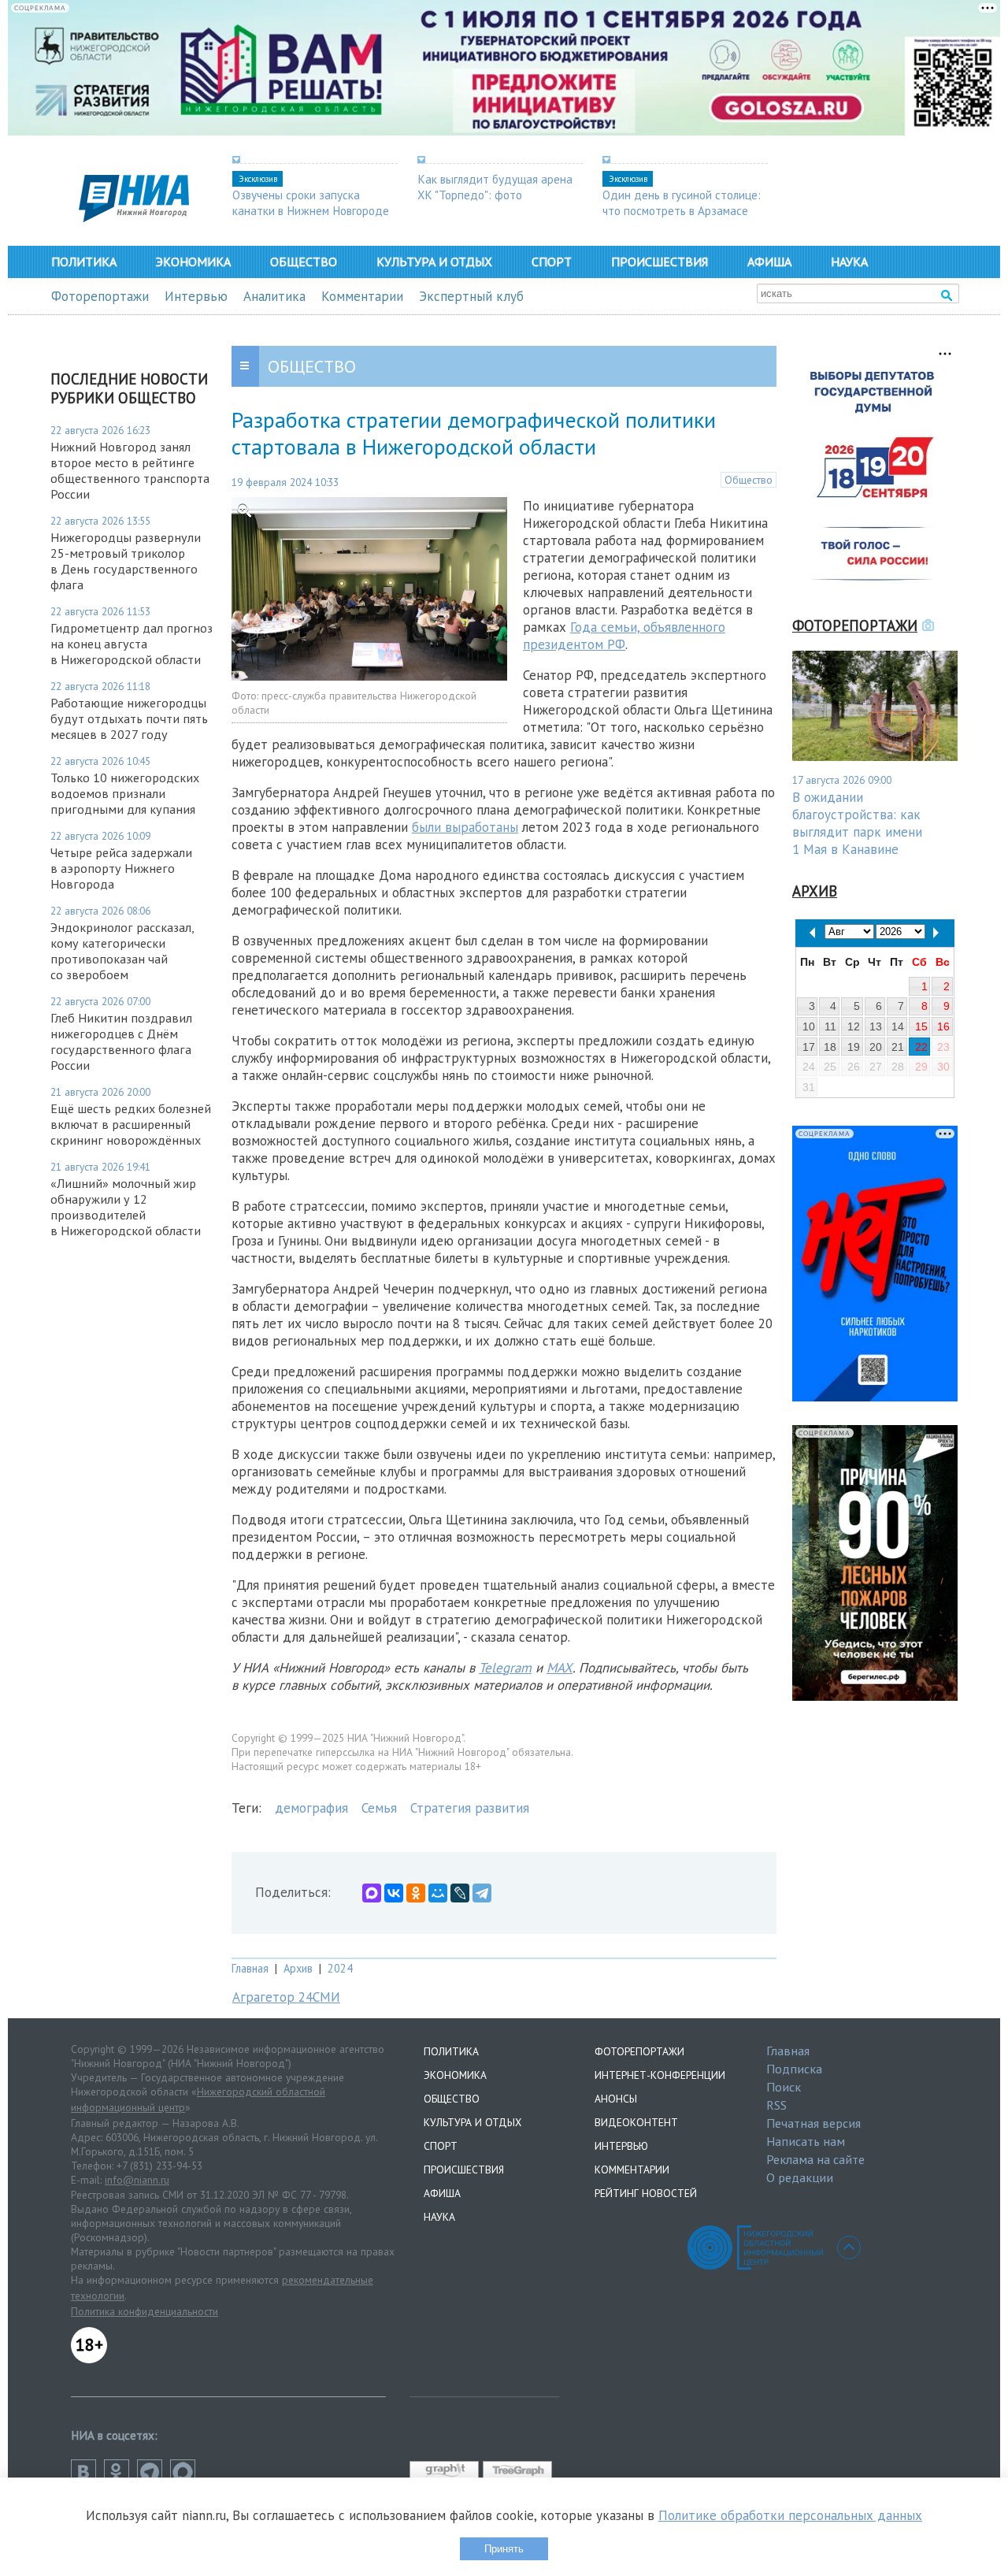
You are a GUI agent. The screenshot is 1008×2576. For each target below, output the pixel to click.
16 (943, 1026)
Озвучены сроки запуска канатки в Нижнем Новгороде (311, 202)
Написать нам (806, 2141)
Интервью (196, 296)
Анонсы (616, 2099)
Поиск (784, 2087)
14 (898, 1026)
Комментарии (362, 296)
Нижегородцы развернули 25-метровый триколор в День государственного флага (126, 561)
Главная (250, 1968)
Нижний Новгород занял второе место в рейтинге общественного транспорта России (130, 470)
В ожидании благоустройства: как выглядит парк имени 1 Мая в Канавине (857, 823)
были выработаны (465, 827)
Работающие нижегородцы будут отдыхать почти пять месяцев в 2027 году (129, 718)
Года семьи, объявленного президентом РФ (624, 636)
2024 (340, 1968)
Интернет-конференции (660, 2075)
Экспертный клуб (471, 296)
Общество (304, 262)
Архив (298, 1968)
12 (854, 1026)
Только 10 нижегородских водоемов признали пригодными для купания (125, 793)
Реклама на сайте (815, 2159)
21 (898, 1047)
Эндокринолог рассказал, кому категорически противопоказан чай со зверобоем (122, 951)
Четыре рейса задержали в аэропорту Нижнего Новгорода (121, 868)
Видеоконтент (636, 2122)
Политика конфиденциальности (145, 2311)
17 (809, 1047)
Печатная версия (813, 2123)
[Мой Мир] (438, 1893)
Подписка (794, 2069)
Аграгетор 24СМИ (286, 1997)
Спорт (552, 262)
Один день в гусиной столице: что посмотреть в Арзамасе (682, 202)
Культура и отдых (434, 262)
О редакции (800, 2177)
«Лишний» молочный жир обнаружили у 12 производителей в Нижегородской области (126, 1207)
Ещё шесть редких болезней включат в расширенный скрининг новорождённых (131, 1124)
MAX (560, 1668)
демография (311, 1808)
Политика (84, 262)
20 (876, 1047)
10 (809, 1026)
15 (921, 1026)
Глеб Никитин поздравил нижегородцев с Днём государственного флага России (121, 1041)
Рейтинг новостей (646, 2193)
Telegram (505, 1668)
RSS (776, 2105)
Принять (504, 2549)
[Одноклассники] (416, 1893)
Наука (849, 262)
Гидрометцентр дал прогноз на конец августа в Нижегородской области (132, 644)
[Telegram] (482, 1893)
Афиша (769, 262)
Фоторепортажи (100, 296)
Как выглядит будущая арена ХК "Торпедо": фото (495, 187)
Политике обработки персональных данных (790, 2515)
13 (876, 1026)
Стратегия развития (470, 1808)
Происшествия (660, 262)
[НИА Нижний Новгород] (134, 217)
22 (921, 1047)
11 (830, 1026)
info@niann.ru (137, 2180)
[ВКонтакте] (394, 1893)
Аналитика (274, 296)
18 (830, 1047)
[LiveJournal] (460, 1893)
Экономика (193, 262)
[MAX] (372, 1893)
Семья (379, 1808)
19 (854, 1047)
